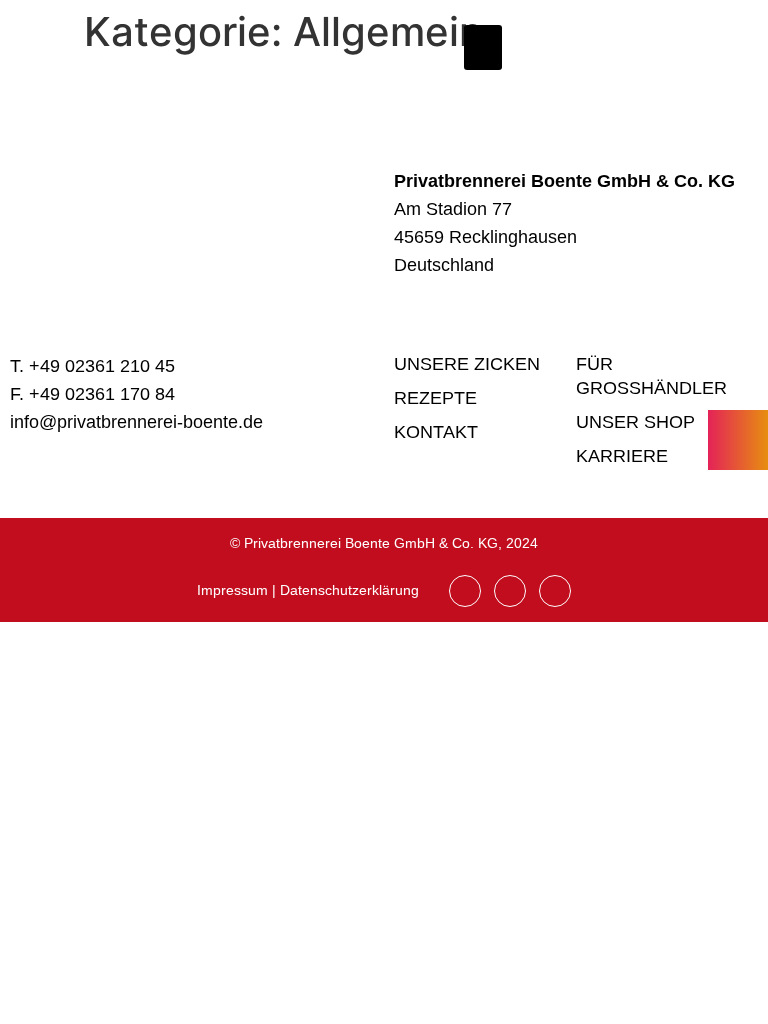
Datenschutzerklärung (349, 590)
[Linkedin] (555, 591)
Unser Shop (635, 422)
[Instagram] (465, 591)
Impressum (232, 590)
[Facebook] (510, 591)
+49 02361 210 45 (102, 366)
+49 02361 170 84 (102, 394)
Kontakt (436, 432)
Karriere (622, 456)
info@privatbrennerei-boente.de (136, 422)
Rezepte (435, 398)
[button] (483, 47)
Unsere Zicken (467, 364)
